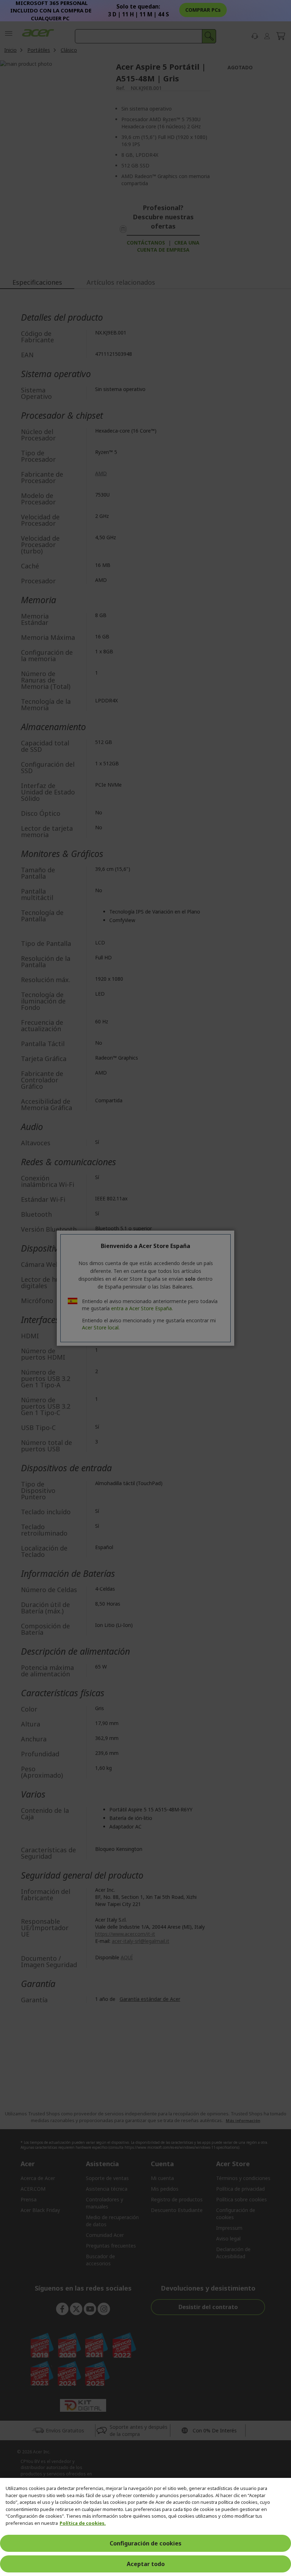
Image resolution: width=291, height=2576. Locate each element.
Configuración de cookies (145, 2543)
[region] (145, 2527)
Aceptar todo (146, 2564)
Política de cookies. (83, 2523)
